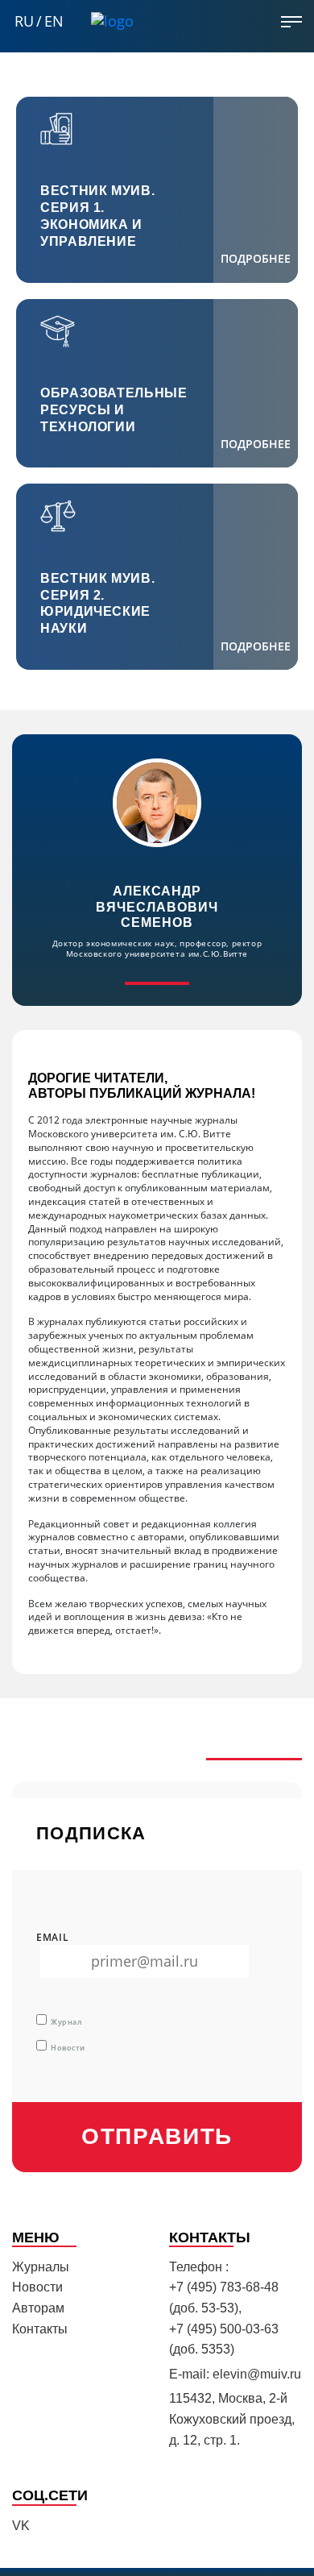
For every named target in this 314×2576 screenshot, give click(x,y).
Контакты (40, 2329)
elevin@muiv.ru (257, 2374)
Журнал (66, 2022)
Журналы (41, 2267)
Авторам (38, 2308)
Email (53, 1938)
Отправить (157, 2136)
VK (21, 2526)
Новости (68, 2048)
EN (54, 21)
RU (24, 21)
